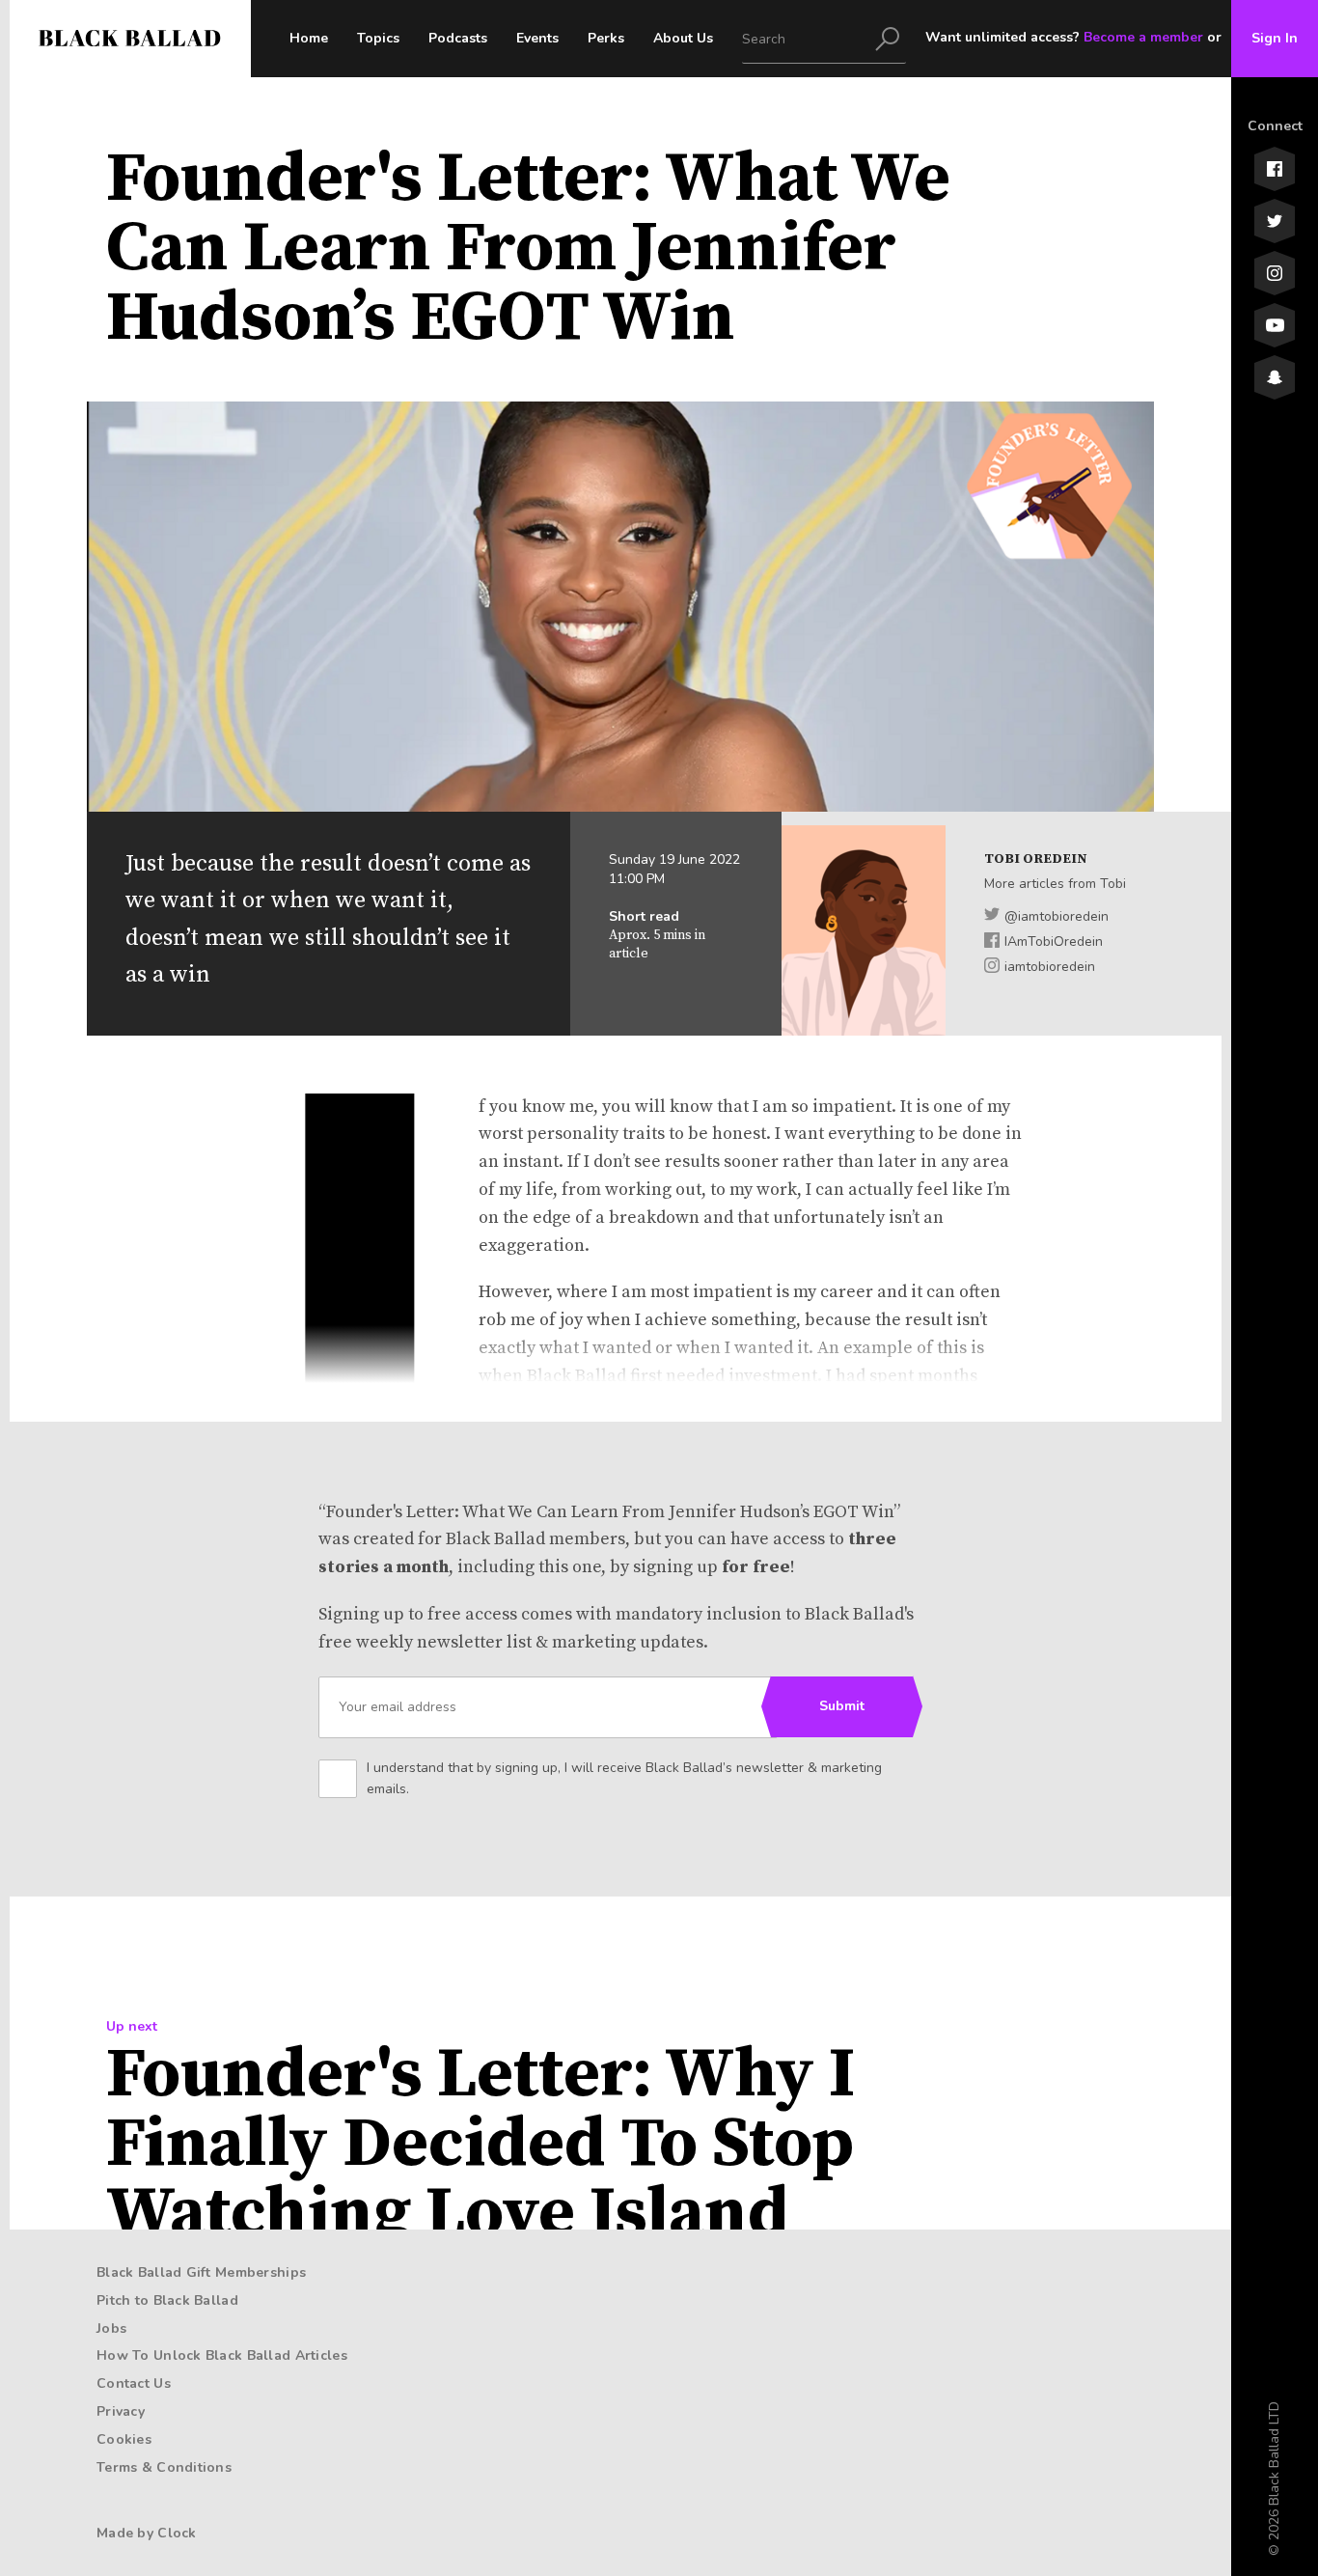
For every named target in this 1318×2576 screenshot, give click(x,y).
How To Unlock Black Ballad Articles (222, 2355)
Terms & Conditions (164, 2467)
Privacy (121, 2411)
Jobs (111, 2328)
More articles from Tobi (1055, 884)
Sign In (1275, 38)
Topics (378, 38)
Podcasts (458, 38)
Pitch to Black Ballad (167, 2300)
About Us (683, 38)
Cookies (124, 2439)
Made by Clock (147, 2533)
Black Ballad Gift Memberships (201, 2272)
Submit (842, 1706)
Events (537, 38)
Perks (606, 38)
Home (309, 38)
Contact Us (134, 2383)
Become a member (1143, 37)
